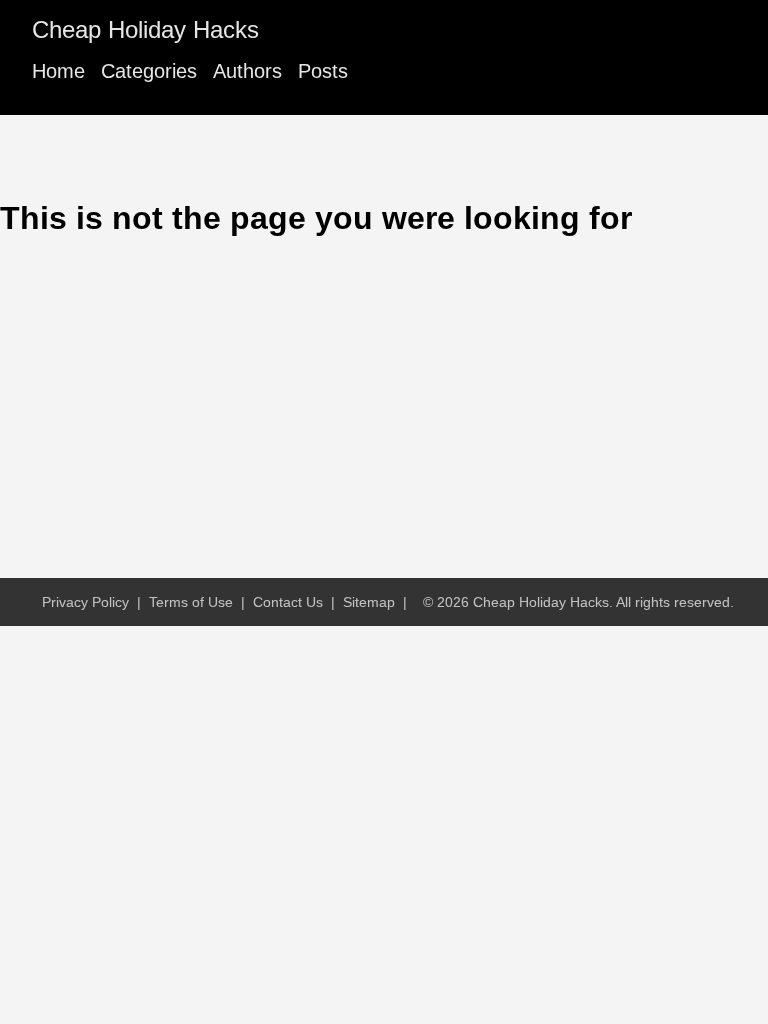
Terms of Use (191, 602)
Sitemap (369, 602)
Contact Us (288, 602)
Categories (149, 71)
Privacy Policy (85, 602)
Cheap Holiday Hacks (145, 29)
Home (58, 71)
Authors (247, 71)
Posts (323, 71)
